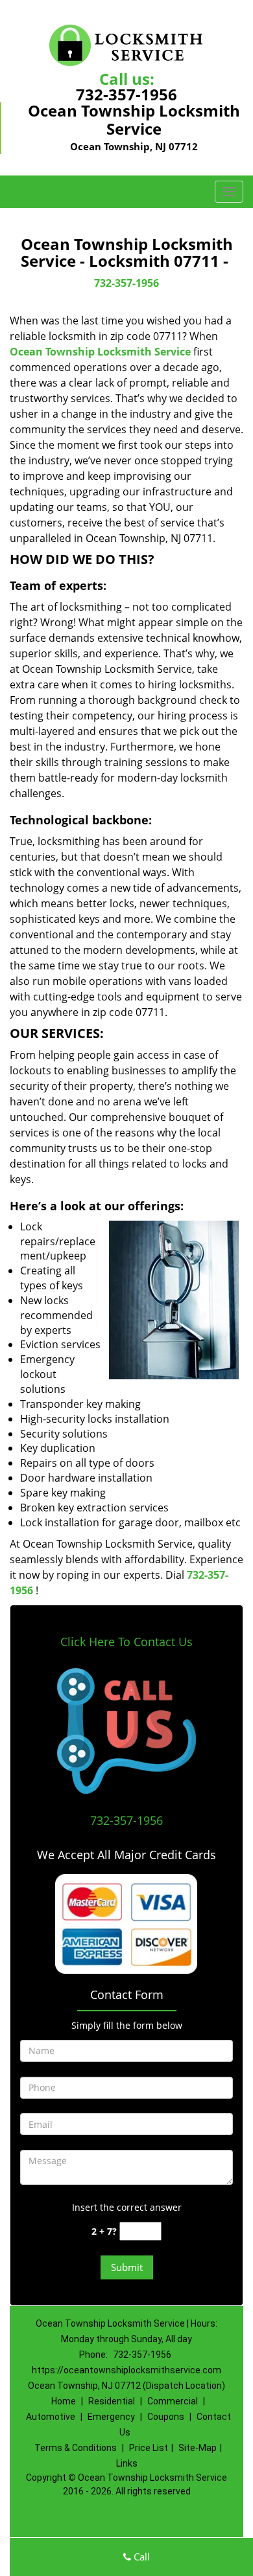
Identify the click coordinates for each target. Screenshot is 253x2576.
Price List (149, 2448)
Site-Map (198, 2448)
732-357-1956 (126, 94)
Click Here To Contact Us (126, 1642)
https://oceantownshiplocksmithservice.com (126, 2370)
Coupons (166, 2417)
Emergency (111, 2417)
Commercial (173, 2401)
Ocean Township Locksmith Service (100, 352)
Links (127, 2463)
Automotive (51, 2417)
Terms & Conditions (76, 2448)
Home (64, 2401)
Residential (112, 2401)
